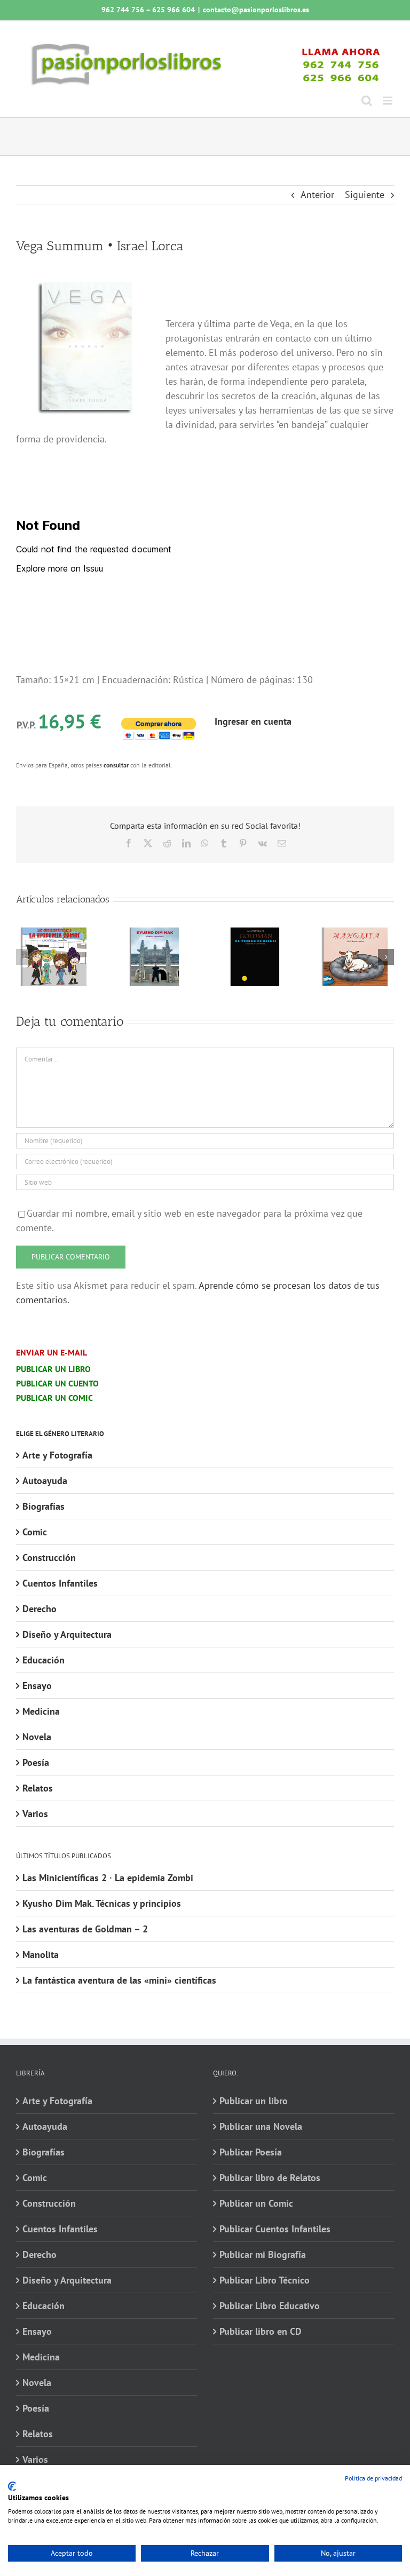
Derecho (40, 1609)
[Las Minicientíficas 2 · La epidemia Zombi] (54, 934)
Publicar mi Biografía (263, 2254)
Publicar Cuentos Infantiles (275, 2229)
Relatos (38, 1788)
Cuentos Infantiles (60, 1583)
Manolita (41, 1955)
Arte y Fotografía (57, 1455)
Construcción (49, 1558)
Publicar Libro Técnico (265, 2280)
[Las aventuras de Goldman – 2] (255, 934)
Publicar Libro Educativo (270, 2306)
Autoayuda (45, 1481)
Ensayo (37, 1686)
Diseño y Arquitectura (67, 1634)
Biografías (44, 1506)
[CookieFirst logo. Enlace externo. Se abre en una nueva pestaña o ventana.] (12, 2486)
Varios (35, 1814)
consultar (116, 765)
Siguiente (365, 195)
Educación (44, 1660)
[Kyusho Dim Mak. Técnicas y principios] (155, 934)
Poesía (36, 1762)
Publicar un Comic (256, 2203)
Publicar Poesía (251, 2152)
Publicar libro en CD (261, 2331)
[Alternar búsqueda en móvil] (367, 101)
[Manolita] (356, 934)
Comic (35, 1532)
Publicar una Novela (261, 2126)
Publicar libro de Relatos (270, 2178)
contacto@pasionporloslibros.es (256, 10)
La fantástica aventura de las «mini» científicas (119, 1980)
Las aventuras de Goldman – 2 (85, 1929)
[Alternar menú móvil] (388, 101)
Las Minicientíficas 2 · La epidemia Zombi (108, 1878)
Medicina (41, 1711)
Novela (37, 1737)
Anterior (317, 195)
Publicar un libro (254, 2101)
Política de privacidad (373, 2478)
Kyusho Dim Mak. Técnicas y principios (102, 1903)
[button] (24, 957)
